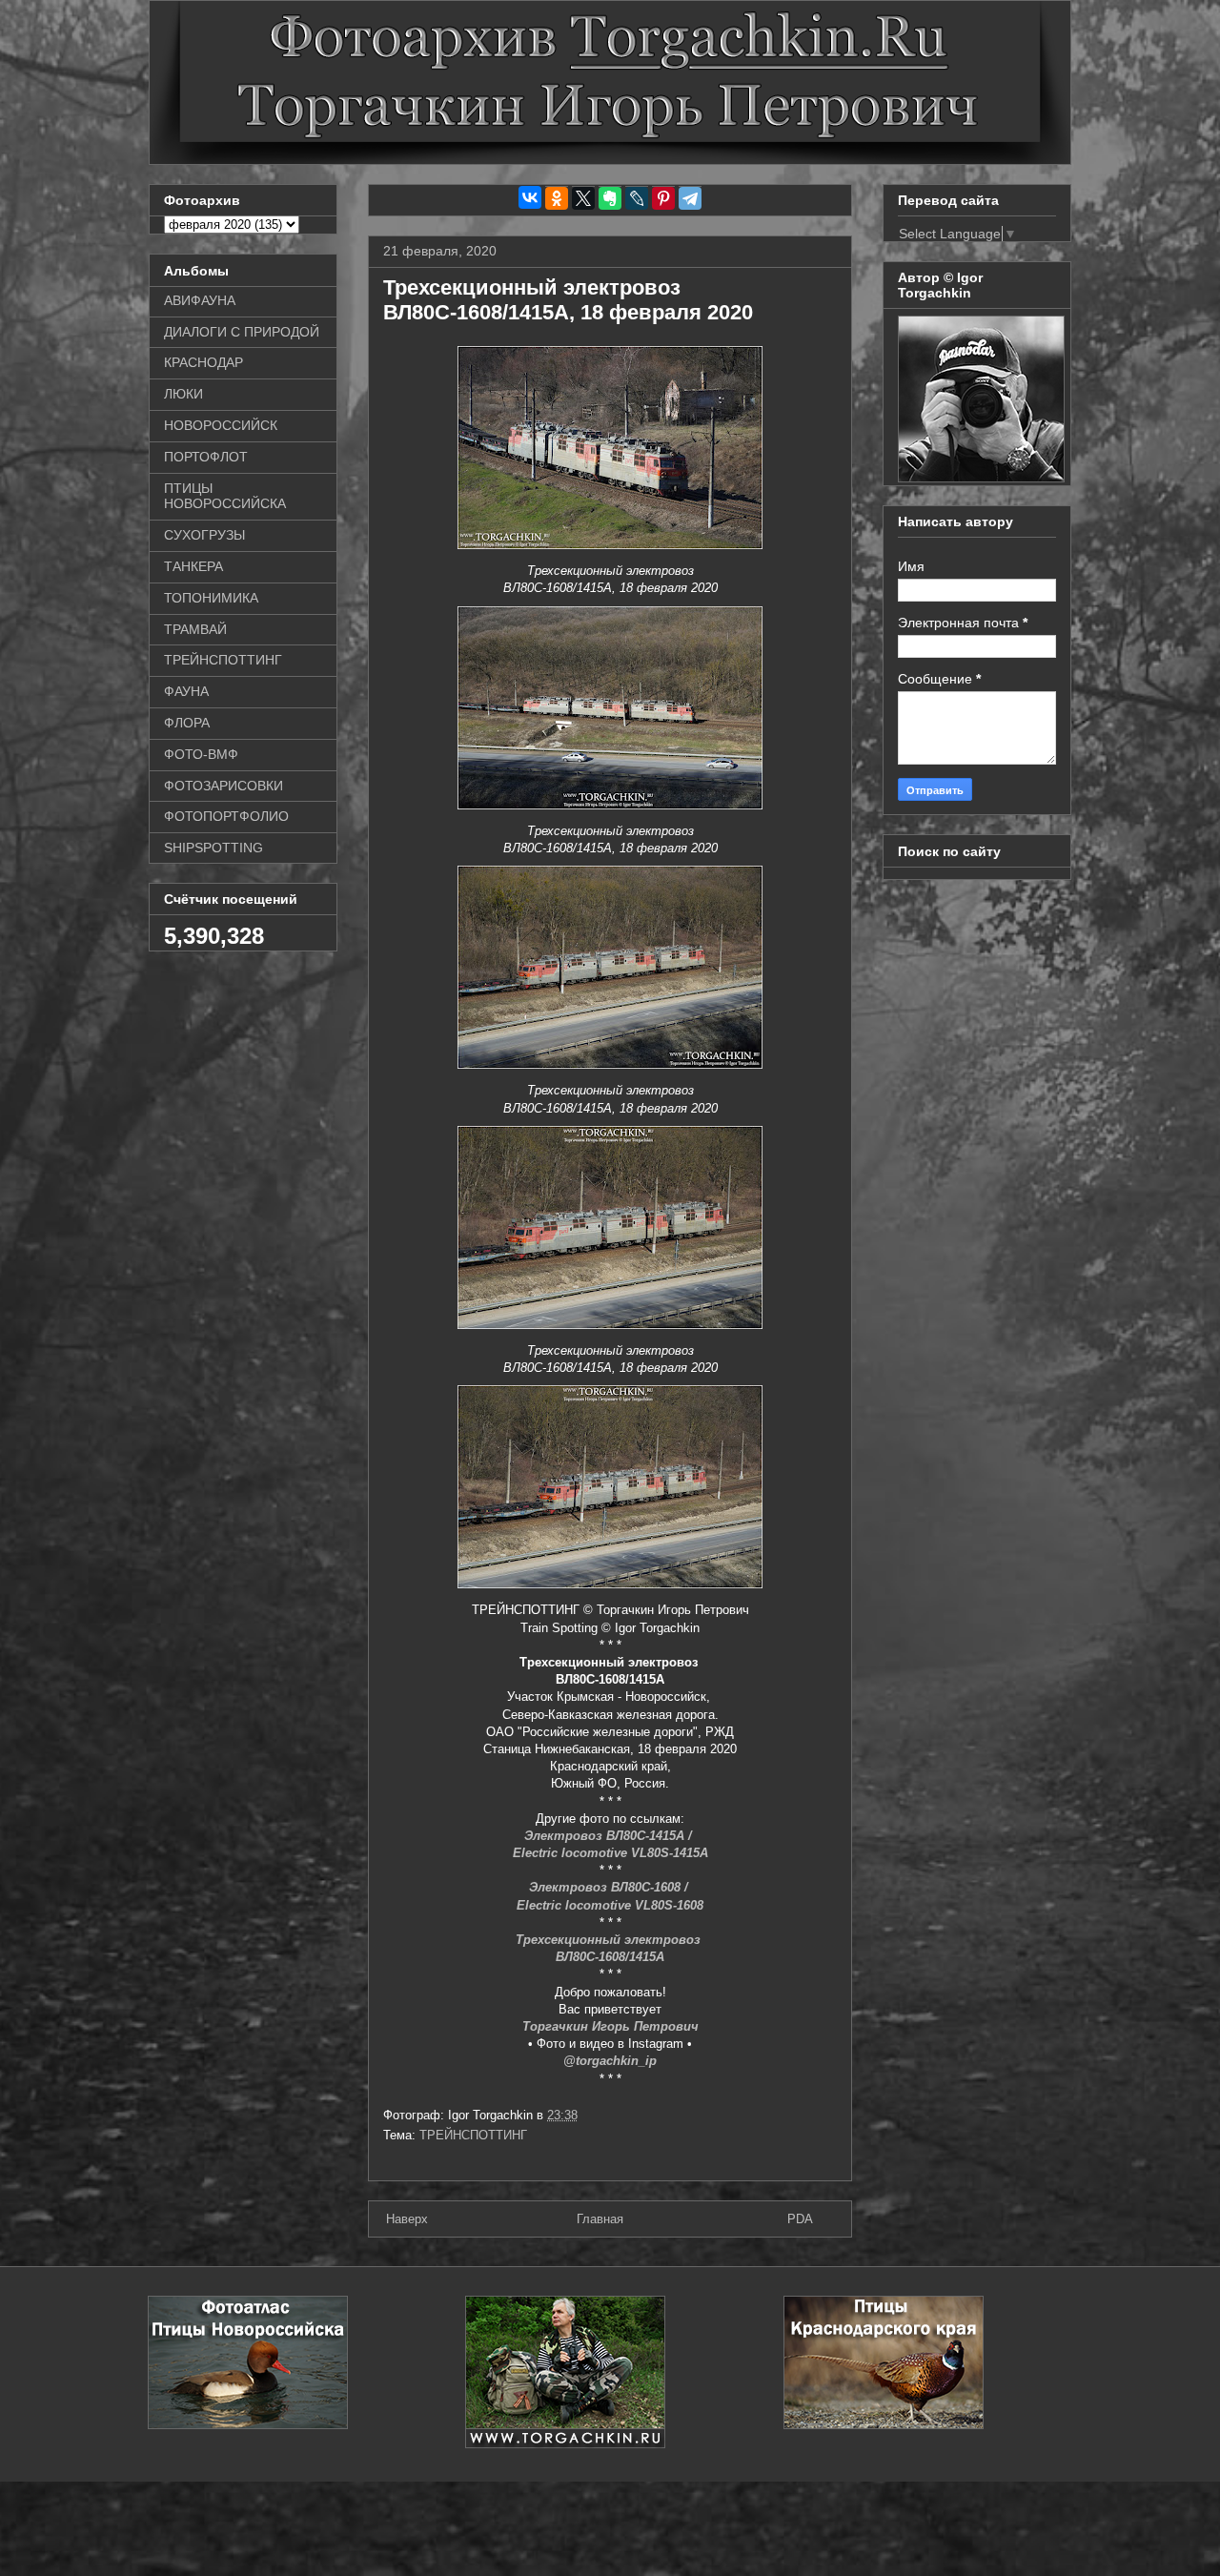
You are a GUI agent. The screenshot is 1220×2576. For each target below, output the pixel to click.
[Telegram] (690, 198)
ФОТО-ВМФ (201, 754)
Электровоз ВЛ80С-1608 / (610, 1887)
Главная (600, 2219)
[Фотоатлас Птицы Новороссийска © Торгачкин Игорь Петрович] (248, 2425)
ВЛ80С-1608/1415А (610, 1957)
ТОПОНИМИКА (211, 598)
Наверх (407, 2219)
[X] (583, 198)
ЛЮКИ (183, 394)
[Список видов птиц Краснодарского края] (884, 2425)
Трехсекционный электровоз (610, 1940)
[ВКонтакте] (530, 197)
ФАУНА (186, 691)
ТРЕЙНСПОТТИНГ (473, 2135)
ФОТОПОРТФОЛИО (226, 816)
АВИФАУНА (200, 300)
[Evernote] (610, 198)
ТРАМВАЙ (195, 629)
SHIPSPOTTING (213, 848)
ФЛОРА (187, 723)
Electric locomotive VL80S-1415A (610, 1853)
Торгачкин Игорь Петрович (610, 2026)
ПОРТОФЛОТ (206, 457)
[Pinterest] (663, 198)
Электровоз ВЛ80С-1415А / (610, 1836)
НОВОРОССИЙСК (221, 425)
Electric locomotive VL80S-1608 (610, 1905)
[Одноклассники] (557, 198)
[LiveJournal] (637, 198)
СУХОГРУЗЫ (204, 535)
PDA (800, 2219)
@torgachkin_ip (610, 2061)
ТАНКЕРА (193, 566)
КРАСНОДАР (203, 362)
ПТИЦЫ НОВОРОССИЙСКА (225, 496)
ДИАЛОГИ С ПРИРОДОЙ (242, 332)
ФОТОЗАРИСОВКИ (224, 786)
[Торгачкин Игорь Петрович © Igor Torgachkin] (981, 478)
